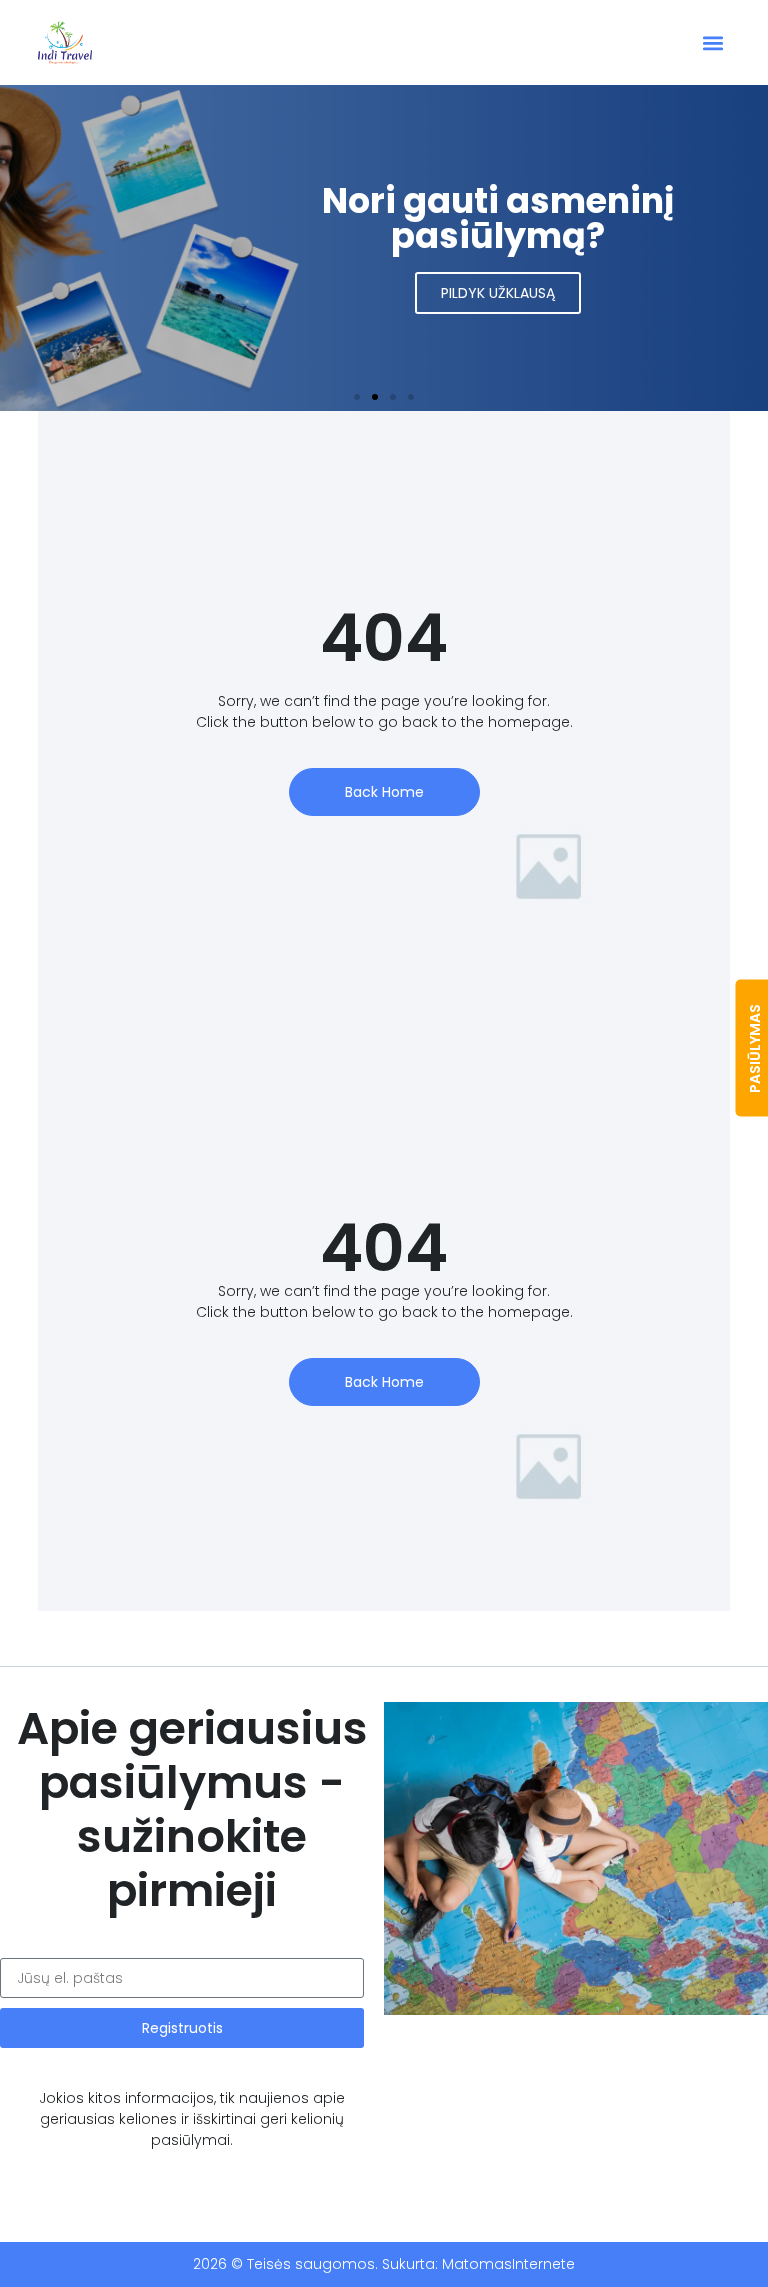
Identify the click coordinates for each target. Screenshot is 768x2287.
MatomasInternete (508, 2264)
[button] (713, 42)
